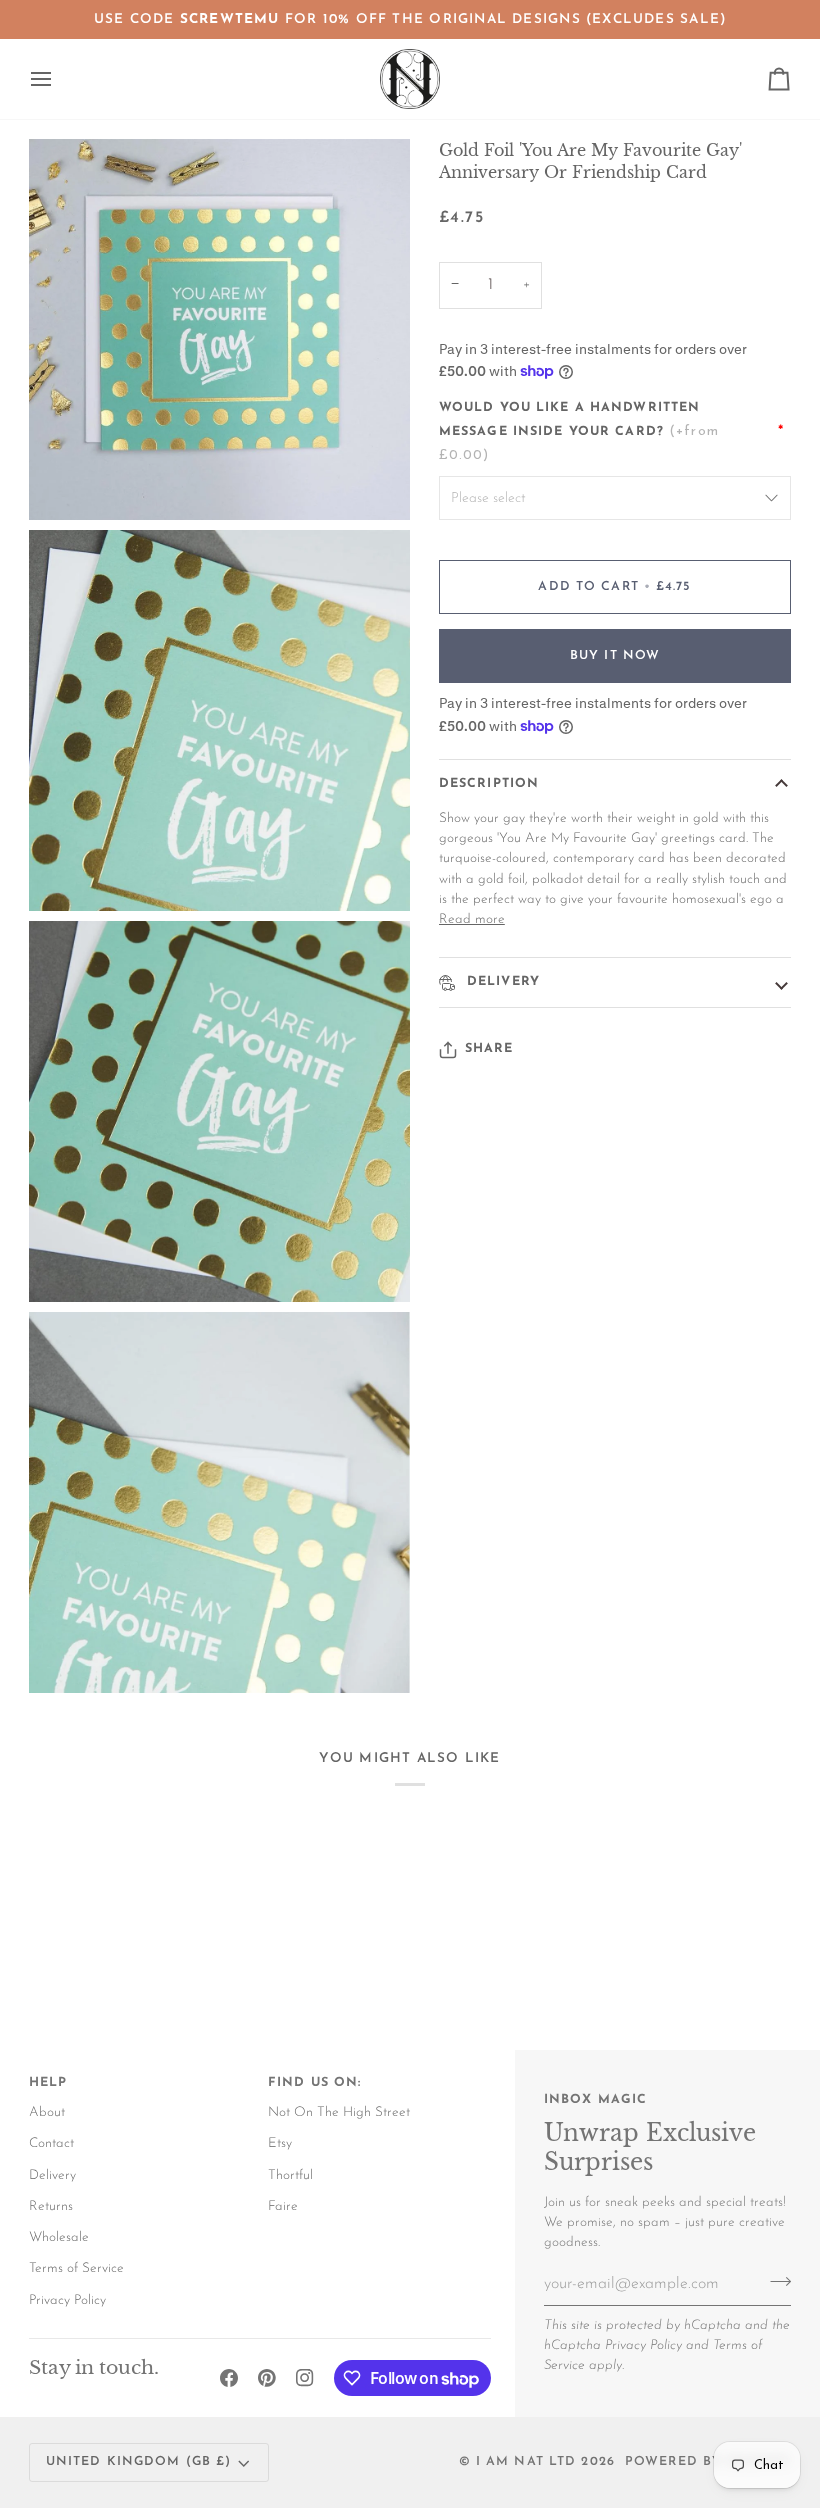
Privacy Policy (643, 2345)
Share (489, 1049)
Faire (283, 2206)
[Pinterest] (267, 2378)
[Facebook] (229, 2378)
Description (489, 784)
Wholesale (59, 2237)
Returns (51, 2206)
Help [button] (48, 2083)
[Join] (774, 2281)
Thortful (290, 2175)
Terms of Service (76, 2268)
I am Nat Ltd (526, 2462)
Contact (51, 2143)
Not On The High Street (339, 2112)
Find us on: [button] (314, 2083)
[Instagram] (305, 2378)
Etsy (280, 2143)
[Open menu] (59, 79)
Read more (472, 919)
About (47, 2112)
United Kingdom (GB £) (139, 2462)
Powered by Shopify (708, 2462)
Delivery (501, 982)
